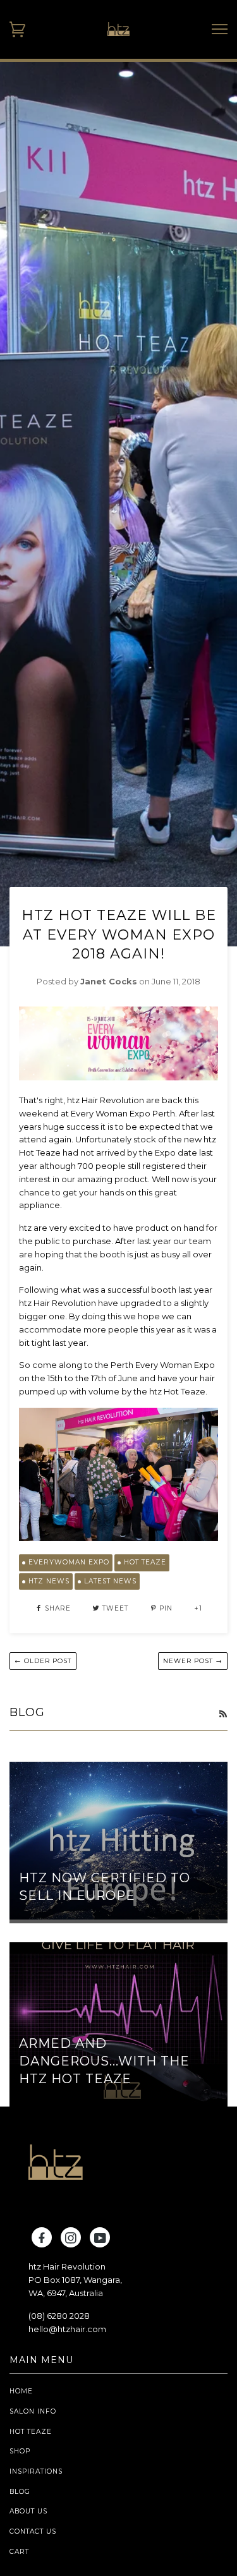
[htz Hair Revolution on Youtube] (100, 2240)
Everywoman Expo (69, 1562)
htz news (49, 1581)
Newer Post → (193, 1661)
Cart (19, 2552)
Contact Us (33, 2531)
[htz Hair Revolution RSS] (223, 1714)
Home (21, 2391)
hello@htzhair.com (67, 2329)
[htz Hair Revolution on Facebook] (42, 2240)
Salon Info (33, 2411)
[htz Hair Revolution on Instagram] (71, 2240)
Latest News (110, 1581)
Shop (20, 2451)
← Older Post (43, 1661)
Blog (20, 2492)
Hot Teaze (145, 1562)
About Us (28, 2511)
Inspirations (36, 2471)
